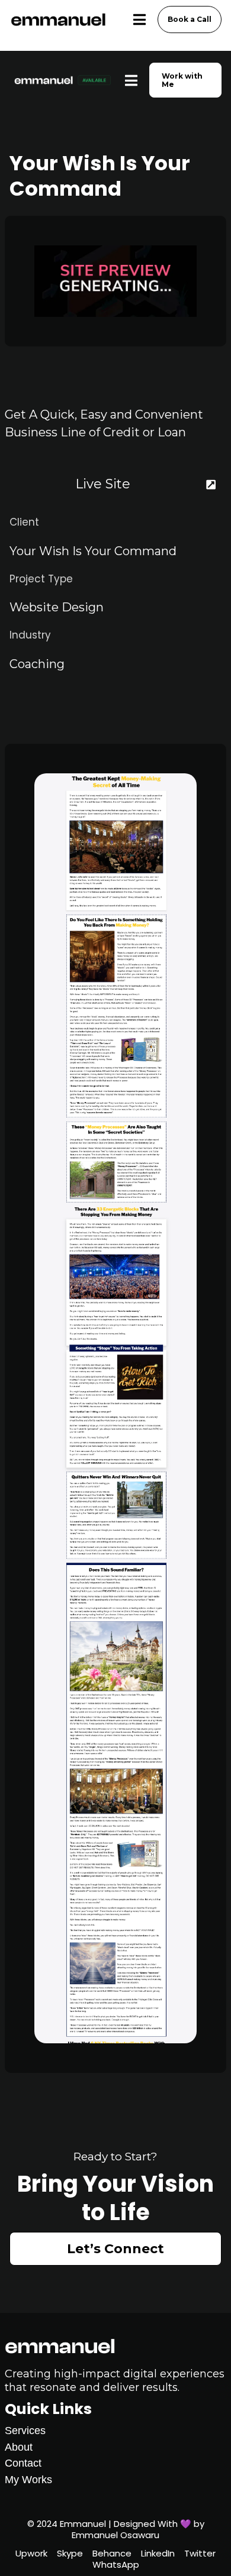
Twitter (200, 2554)
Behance (112, 2554)
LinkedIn (158, 2554)
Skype (70, 2554)
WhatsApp (116, 2565)
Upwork (31, 2554)
